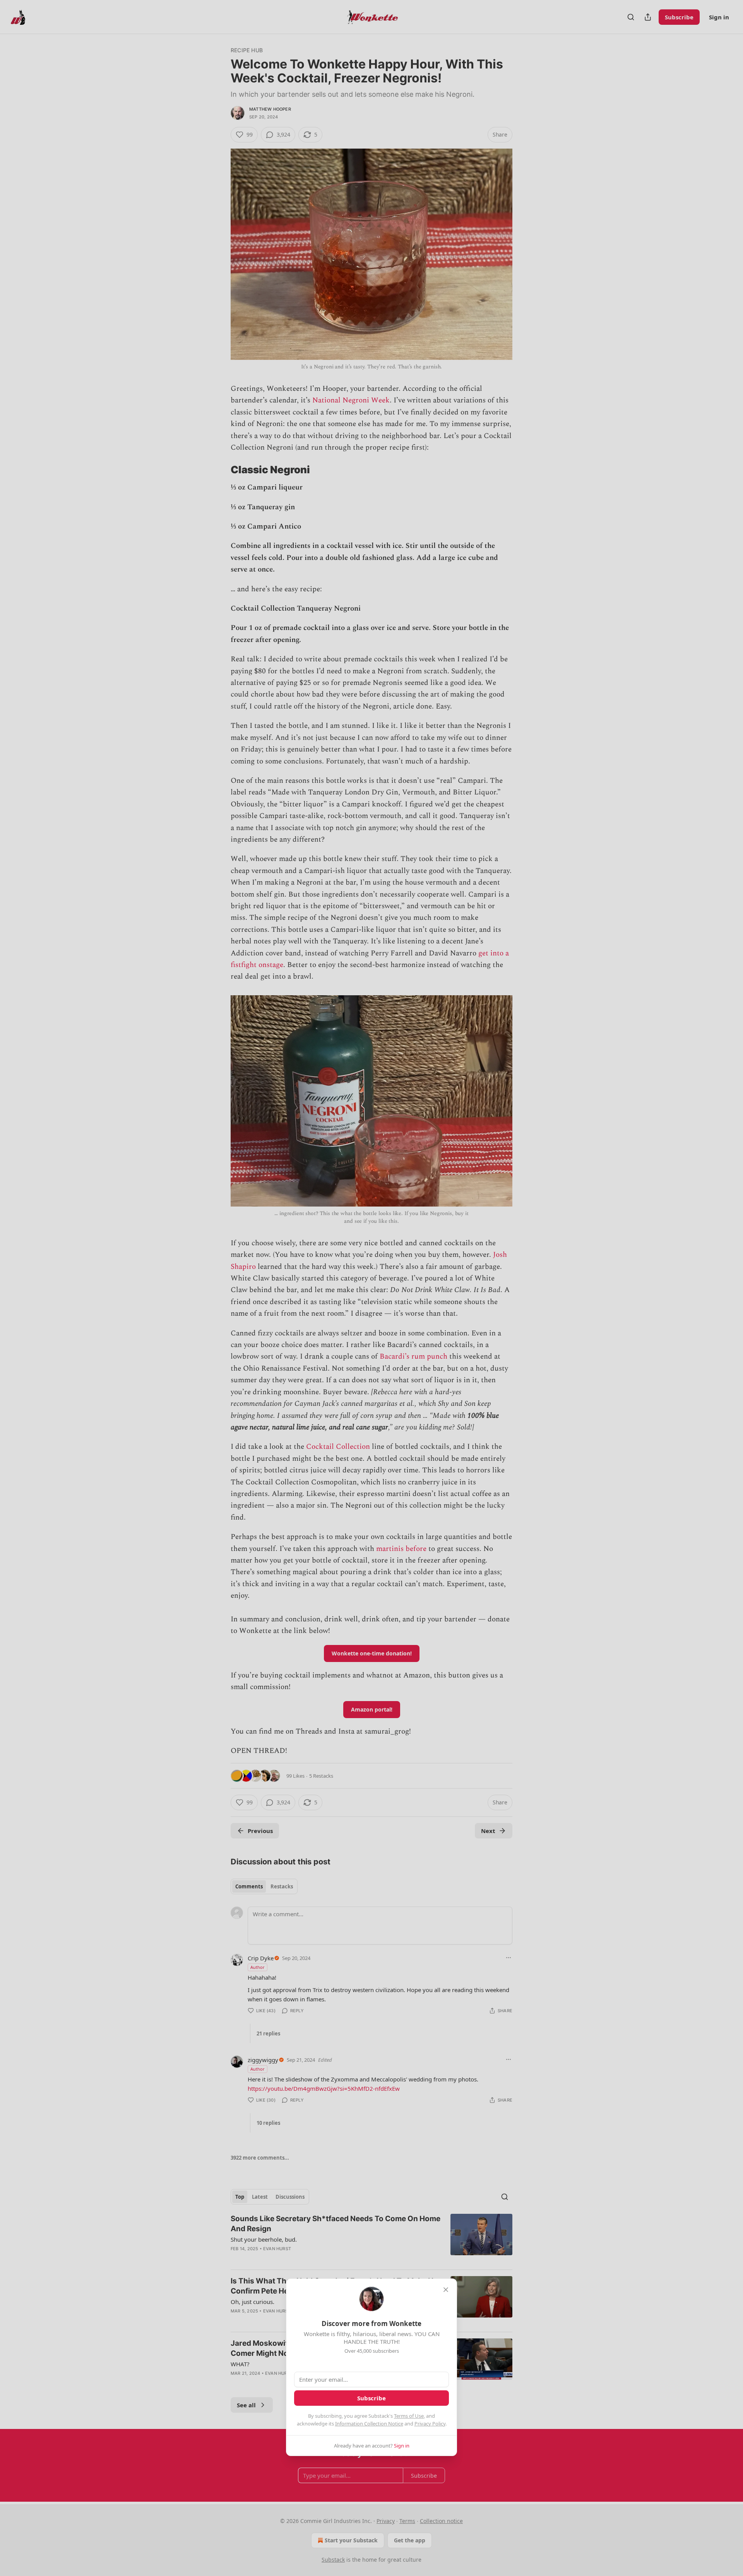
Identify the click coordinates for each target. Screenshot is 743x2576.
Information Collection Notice (369, 2424)
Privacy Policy (430, 2424)
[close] (446, 2290)
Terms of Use (409, 2416)
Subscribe (371, 2398)
